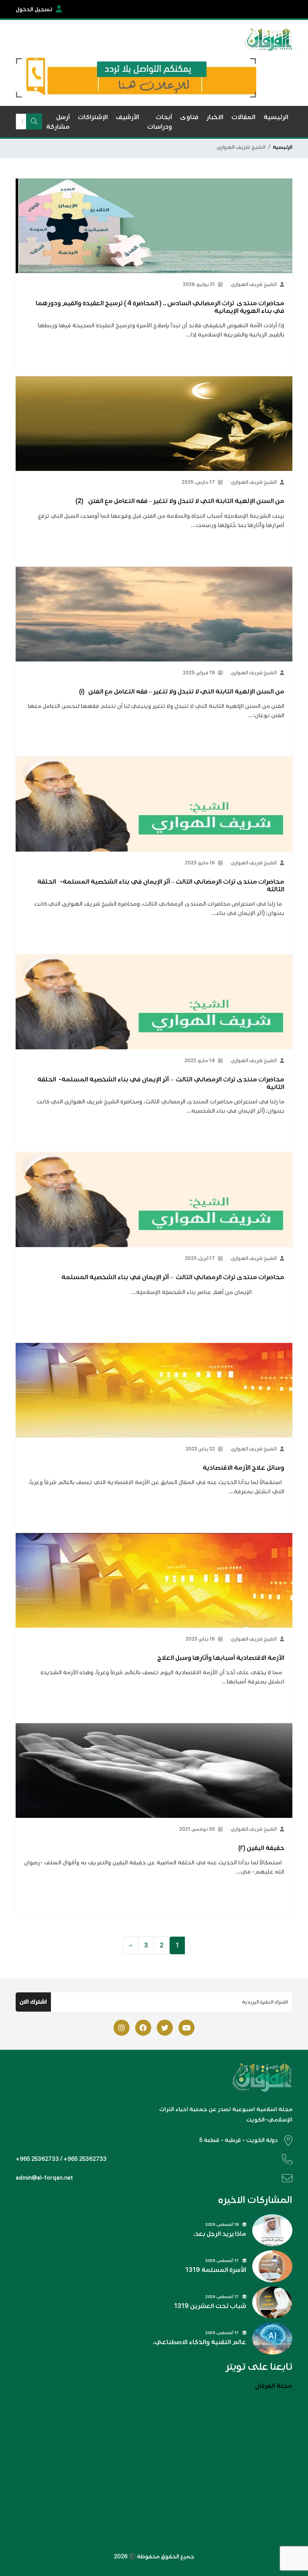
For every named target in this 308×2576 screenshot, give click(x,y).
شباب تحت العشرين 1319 (210, 2306)
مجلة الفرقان (274, 2386)
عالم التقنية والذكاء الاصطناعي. (200, 2342)
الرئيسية (283, 147)
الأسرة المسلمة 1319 (216, 2270)
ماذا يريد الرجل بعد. (220, 2234)
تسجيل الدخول (34, 9)
